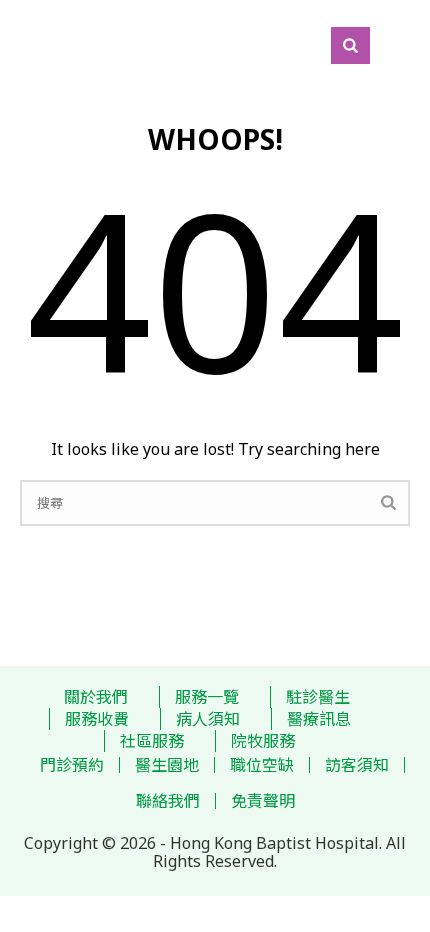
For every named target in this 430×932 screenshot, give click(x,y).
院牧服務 (263, 741)
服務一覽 (207, 697)
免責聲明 (263, 801)
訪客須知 (357, 765)
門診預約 (72, 765)
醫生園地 (167, 765)
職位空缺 (262, 765)
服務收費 (97, 719)
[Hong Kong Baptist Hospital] (10, 45)
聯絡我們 (168, 801)
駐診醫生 (318, 697)
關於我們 (96, 697)
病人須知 (208, 719)
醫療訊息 (319, 719)
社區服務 (152, 741)
